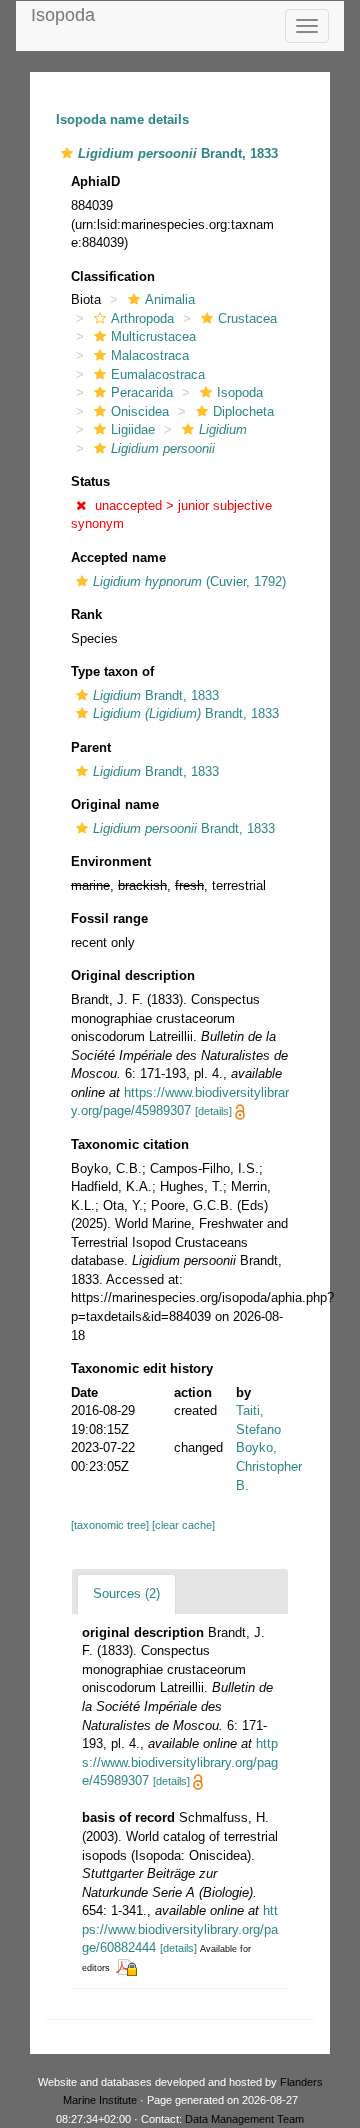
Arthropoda (142, 318)
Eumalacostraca (158, 374)
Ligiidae (133, 429)
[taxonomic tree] (111, 1525)
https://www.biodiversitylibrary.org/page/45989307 (180, 1762)
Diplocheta (243, 411)
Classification (113, 276)
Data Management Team (244, 2119)
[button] (67, 153)
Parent (91, 747)
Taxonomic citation (130, 1144)
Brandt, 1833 (156, 695)
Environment (111, 861)
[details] (213, 1111)
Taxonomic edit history (142, 1368)
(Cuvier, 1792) (189, 581)
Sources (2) (126, 1593)
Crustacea (247, 318)
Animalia (170, 299)
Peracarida (142, 392)
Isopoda (63, 15)
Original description (133, 975)
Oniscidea (140, 411)
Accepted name (118, 557)
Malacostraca (150, 355)
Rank (86, 614)
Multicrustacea (153, 336)
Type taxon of (112, 671)
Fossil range (109, 918)
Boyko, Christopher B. (269, 1466)
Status (90, 481)
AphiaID (95, 181)
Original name (115, 804)
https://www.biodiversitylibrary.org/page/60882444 (180, 1929)
